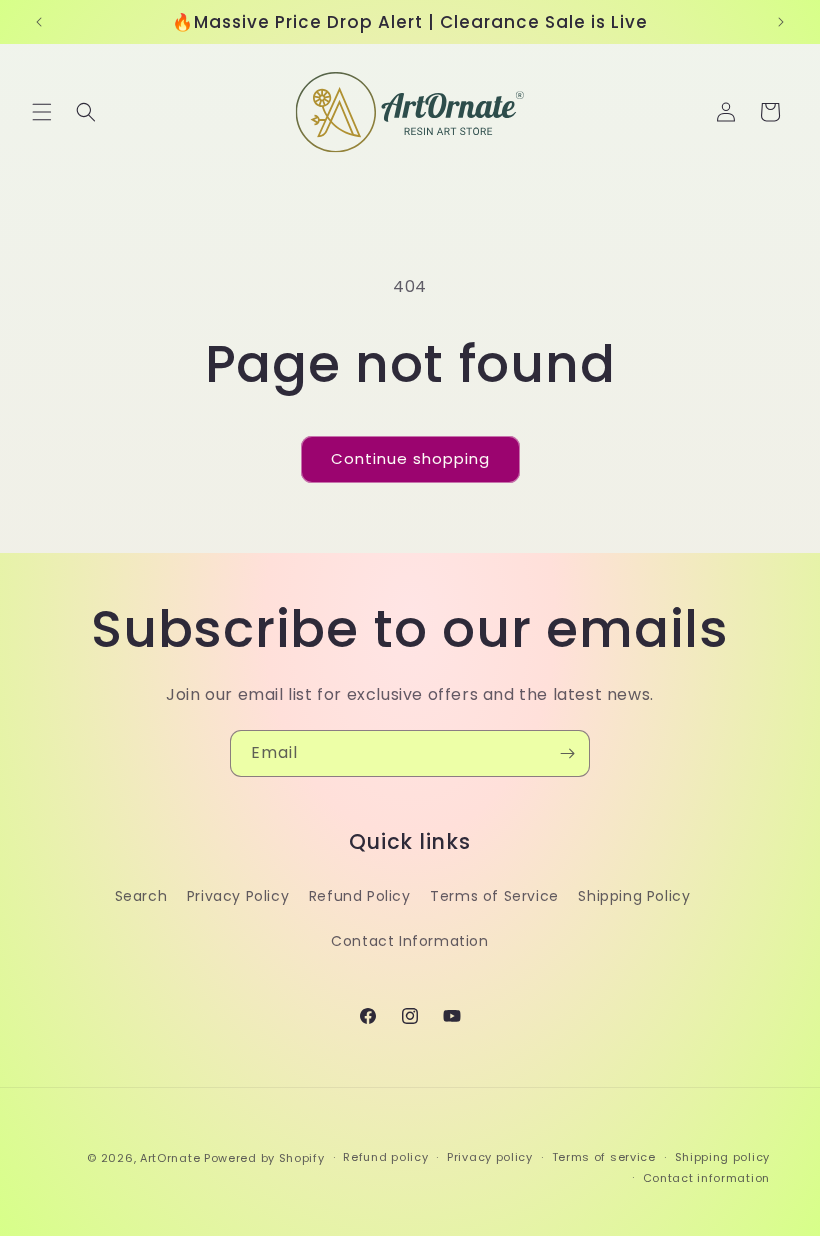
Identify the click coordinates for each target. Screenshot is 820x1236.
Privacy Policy (238, 896)
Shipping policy (723, 1157)
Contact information (706, 1178)
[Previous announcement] (39, 22)
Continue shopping (410, 458)
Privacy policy (490, 1157)
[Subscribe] (567, 753)
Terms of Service (494, 896)
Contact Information (409, 941)
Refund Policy (360, 896)
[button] (42, 112)
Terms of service (604, 1157)
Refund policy (385, 1157)
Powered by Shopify (264, 1158)
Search (141, 896)
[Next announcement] (781, 22)
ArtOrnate (170, 1158)
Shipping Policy (634, 896)
